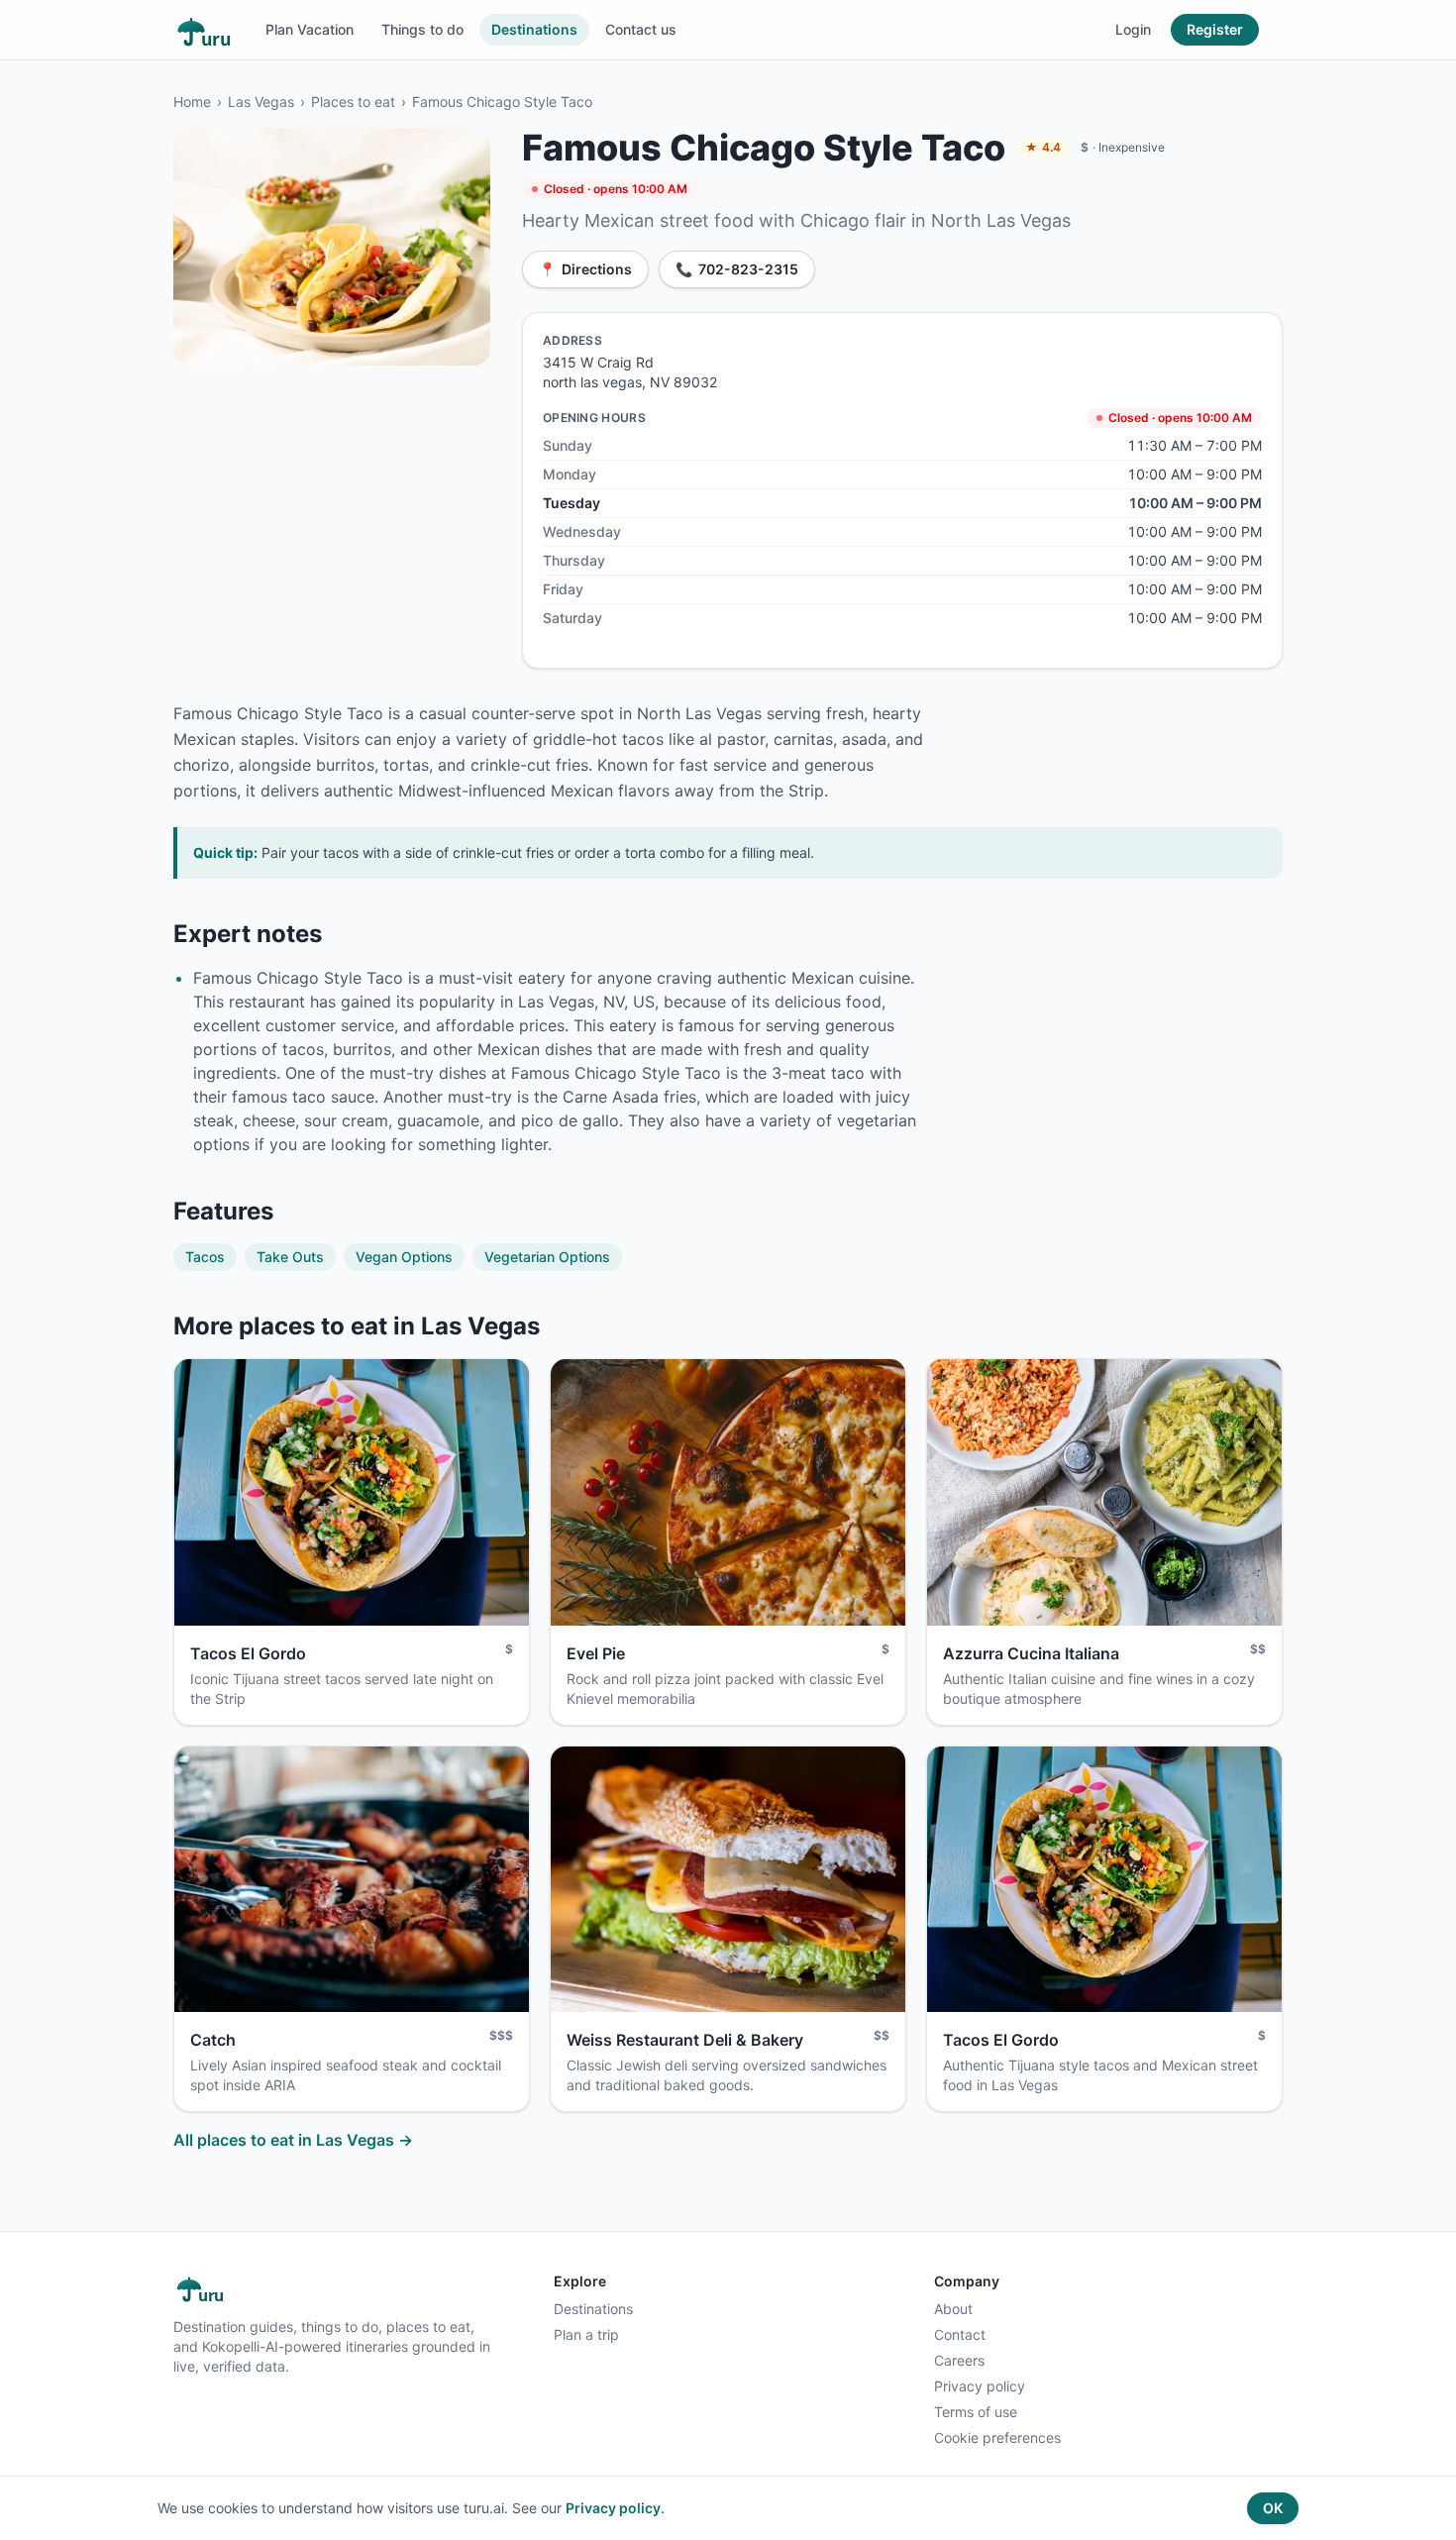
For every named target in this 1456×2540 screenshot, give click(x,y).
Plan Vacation (310, 29)
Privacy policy (980, 2386)
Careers (959, 2360)
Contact (960, 2334)
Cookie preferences (997, 2437)
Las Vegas (261, 102)
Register (1215, 29)
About (953, 2309)
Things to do (422, 29)
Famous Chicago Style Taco (502, 102)
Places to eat (353, 102)
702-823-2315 (737, 269)
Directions (585, 269)
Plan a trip (586, 2334)
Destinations (534, 29)
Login (1133, 29)
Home (192, 102)
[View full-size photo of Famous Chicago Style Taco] (332, 247)
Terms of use (976, 2412)
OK (1273, 2508)
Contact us (641, 29)
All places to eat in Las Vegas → (293, 2140)
